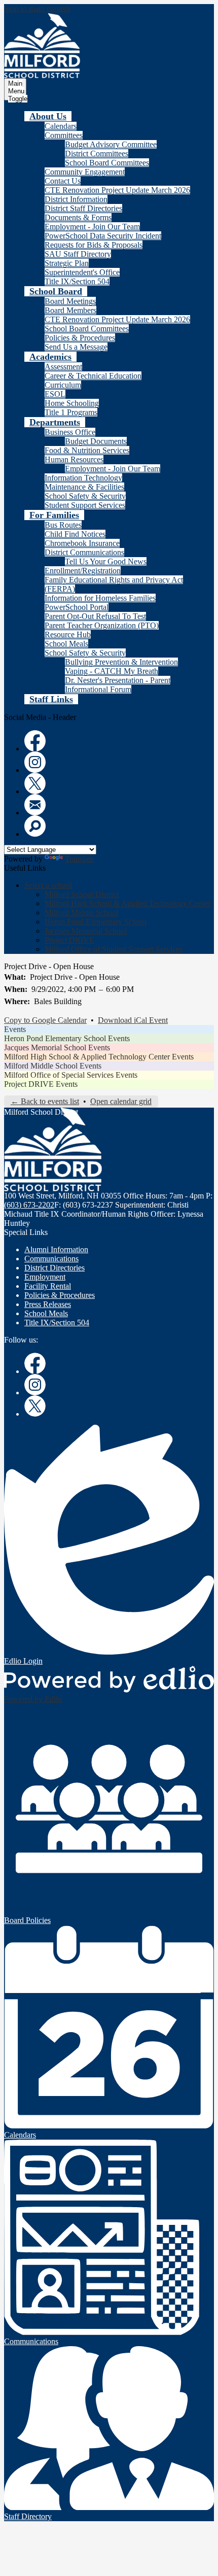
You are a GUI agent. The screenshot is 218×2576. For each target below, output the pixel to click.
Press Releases (48, 1304)
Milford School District (82, 894)
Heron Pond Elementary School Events (67, 1038)
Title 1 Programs (71, 412)
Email (35, 805)
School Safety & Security (85, 496)
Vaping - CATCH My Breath (112, 671)
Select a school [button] (48, 885)
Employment (45, 1277)
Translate (79, 859)
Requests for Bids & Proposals (94, 245)
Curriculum (63, 385)
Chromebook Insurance (82, 543)
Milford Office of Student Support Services (114, 949)
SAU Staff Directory (78, 254)
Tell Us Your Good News (106, 561)
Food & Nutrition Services (87, 450)
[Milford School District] (42, 46)
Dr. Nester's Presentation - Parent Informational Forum (118, 685)
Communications (51, 1259)
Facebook (35, 741)
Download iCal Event (133, 1020)
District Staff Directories (83, 208)
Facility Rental (48, 1286)
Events (15, 1029)
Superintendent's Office (82, 272)
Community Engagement (85, 172)
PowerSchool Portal (77, 607)
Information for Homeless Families (100, 598)
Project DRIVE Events (41, 1084)
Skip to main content (37, 8)
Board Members (70, 310)
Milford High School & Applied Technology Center (128, 903)
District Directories (55, 1268)
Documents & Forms (78, 217)
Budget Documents (96, 441)
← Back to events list (45, 1101)
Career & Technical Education (93, 376)
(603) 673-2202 (29, 1205)
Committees (64, 135)
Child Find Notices (75, 534)
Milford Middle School (81, 913)
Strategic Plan (67, 263)
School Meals (66, 644)
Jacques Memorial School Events (57, 1047)
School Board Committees (107, 163)
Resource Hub (68, 634)
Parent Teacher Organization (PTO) (102, 625)
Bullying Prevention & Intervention (121, 662)
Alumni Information (56, 1249)
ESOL (55, 394)
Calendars (61, 126)
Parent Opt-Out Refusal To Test (95, 616)
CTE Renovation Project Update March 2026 (117, 190)
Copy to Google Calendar (45, 1020)
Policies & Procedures (80, 338)
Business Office (70, 432)
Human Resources (74, 459)
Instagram (35, 762)
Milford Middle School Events (53, 1066)
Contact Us (63, 181)
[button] (48, 116)
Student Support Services (85, 505)
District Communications (84, 552)
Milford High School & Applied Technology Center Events (99, 1057)
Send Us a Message (76, 347)
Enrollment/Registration (83, 571)
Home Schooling (72, 403)
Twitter (35, 783)
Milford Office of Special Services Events (71, 1075)
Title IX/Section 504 (77, 281)
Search (35, 826)
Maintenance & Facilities (84, 487)
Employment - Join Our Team (92, 227)
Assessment (63, 367)
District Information (76, 199)
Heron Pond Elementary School (96, 922)
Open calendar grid (121, 1101)
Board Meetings (70, 301)
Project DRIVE (69, 940)
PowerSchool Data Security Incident (103, 236)
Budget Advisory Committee (111, 144)
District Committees (97, 153)
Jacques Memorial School (86, 931)
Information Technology (83, 478)
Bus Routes (63, 525)
